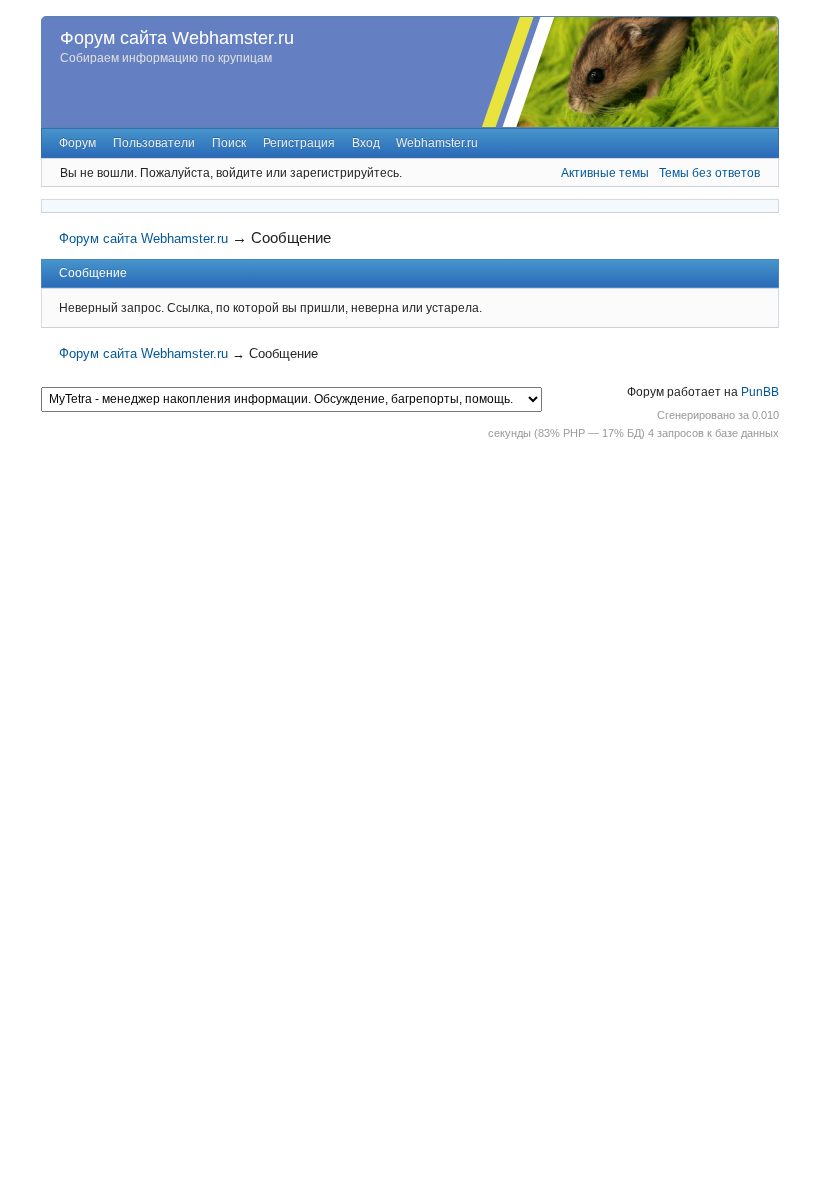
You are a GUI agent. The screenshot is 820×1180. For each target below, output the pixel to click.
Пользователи (154, 143)
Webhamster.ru (437, 143)
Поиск (229, 143)
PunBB (760, 392)
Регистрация (299, 143)
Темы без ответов (709, 173)
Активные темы (605, 173)
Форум (77, 143)
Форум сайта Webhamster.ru (177, 38)
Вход (366, 143)
